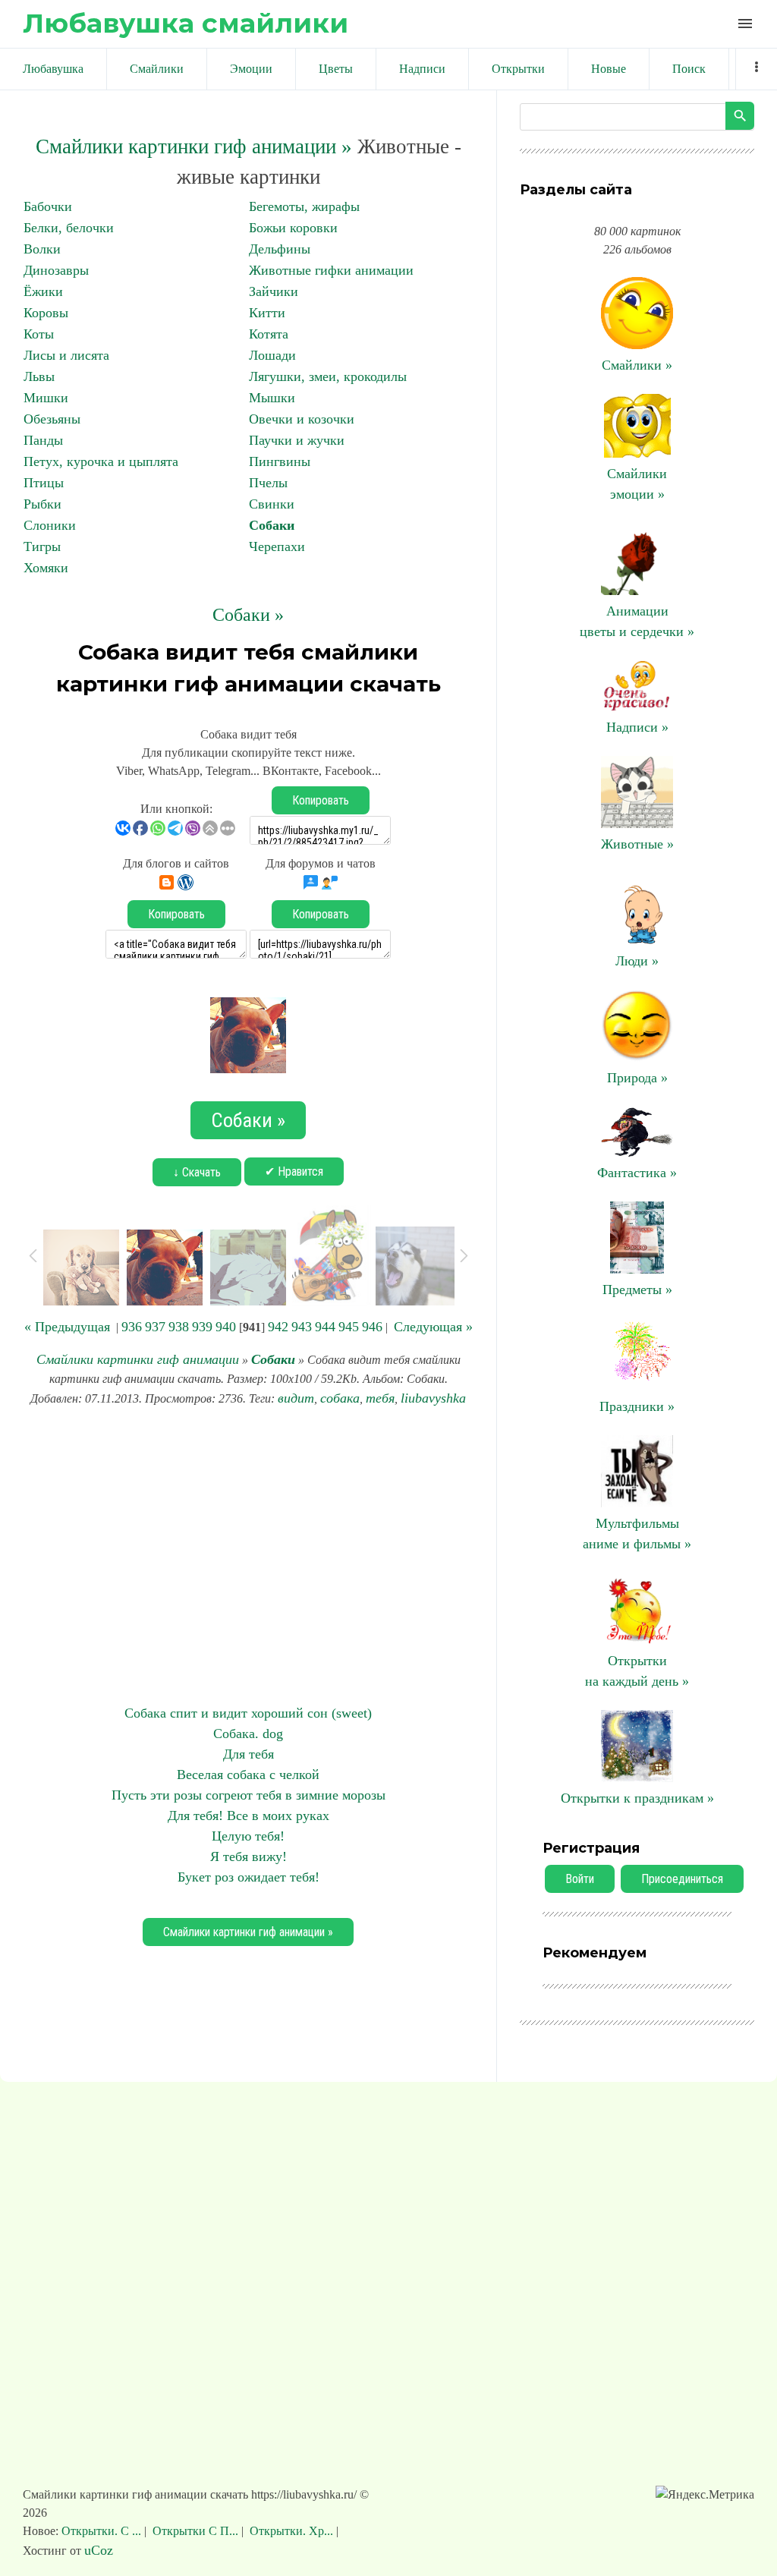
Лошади (272, 355)
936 (132, 1327)
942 (278, 1327)
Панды (43, 440)
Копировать (321, 800)
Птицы (44, 483)
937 (155, 1327)
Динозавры (56, 270)
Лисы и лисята (66, 355)
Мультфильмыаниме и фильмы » (637, 1534)
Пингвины (280, 461)
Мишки (46, 398)
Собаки (272, 525)
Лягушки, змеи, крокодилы (328, 376)
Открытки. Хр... (291, 2531)
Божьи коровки (293, 228)
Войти (580, 1879)
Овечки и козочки (302, 419)
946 (372, 1327)
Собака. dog (248, 1734)
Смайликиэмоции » (637, 484)
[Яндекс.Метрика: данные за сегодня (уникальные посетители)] (705, 2495)
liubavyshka (433, 1398)
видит (296, 1398)
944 (325, 1327)
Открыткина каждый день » (637, 1671)
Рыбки (42, 504)
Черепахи (277, 546)
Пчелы (268, 483)
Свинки (272, 504)
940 (226, 1327)
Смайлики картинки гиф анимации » (194, 146)
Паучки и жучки (297, 440)
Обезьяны (52, 419)
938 (179, 1327)
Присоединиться (682, 1879)
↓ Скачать (197, 1172)
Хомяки (46, 568)
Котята (269, 334)
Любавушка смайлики (186, 23)
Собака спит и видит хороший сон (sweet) (248, 1713)
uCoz (99, 2550)
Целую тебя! (248, 1836)
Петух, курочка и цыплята (101, 461)
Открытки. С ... (103, 2531)
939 (202, 1327)
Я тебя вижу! (249, 1856)
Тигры (42, 546)
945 (349, 1327)
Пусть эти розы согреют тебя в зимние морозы (249, 1795)
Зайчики (274, 291)
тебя (380, 1398)
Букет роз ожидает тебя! (249, 1877)
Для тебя (249, 1754)
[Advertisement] (248, 1556)
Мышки (272, 398)
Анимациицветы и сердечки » (637, 621)
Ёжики (43, 291)
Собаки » (248, 615)
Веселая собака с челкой (248, 1775)
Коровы (46, 313)
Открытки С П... (195, 2531)
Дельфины (280, 249)
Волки (42, 249)
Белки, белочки (69, 228)
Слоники (50, 525)
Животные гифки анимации (331, 270)
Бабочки (48, 206)
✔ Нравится (294, 1171)
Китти (267, 313)
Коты (39, 334)
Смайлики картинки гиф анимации (138, 1359)
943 (302, 1327)
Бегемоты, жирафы (304, 206)
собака (340, 1398)
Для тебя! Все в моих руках (249, 1815)
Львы (39, 376)
